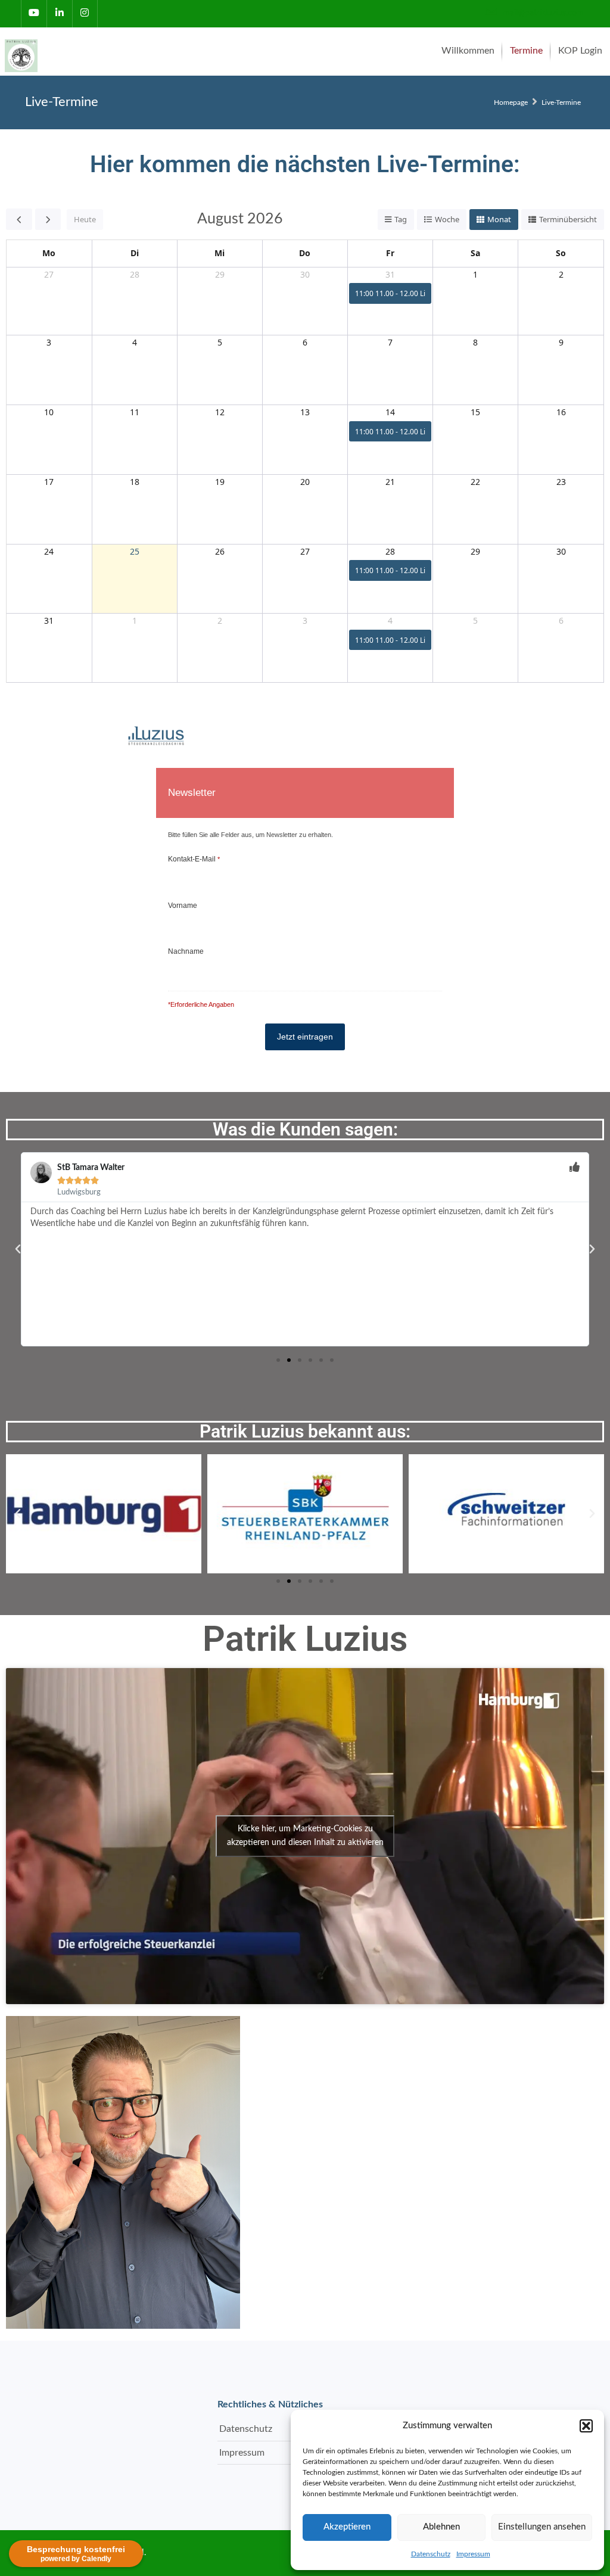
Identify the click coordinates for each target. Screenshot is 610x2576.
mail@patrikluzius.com (542, 13)
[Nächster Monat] (48, 219)
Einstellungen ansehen (542, 2527)
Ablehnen (441, 2527)
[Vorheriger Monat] (19, 219)
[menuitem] (468, 51)
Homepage (511, 102)
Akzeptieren (347, 2527)
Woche (447, 219)
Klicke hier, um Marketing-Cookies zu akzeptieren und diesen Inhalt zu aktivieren (305, 1836)
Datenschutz (431, 2554)
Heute (85, 219)
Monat (499, 219)
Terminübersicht (568, 219)
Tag (401, 219)
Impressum (473, 2554)
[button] (586, 2426)
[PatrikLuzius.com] (23, 51)
